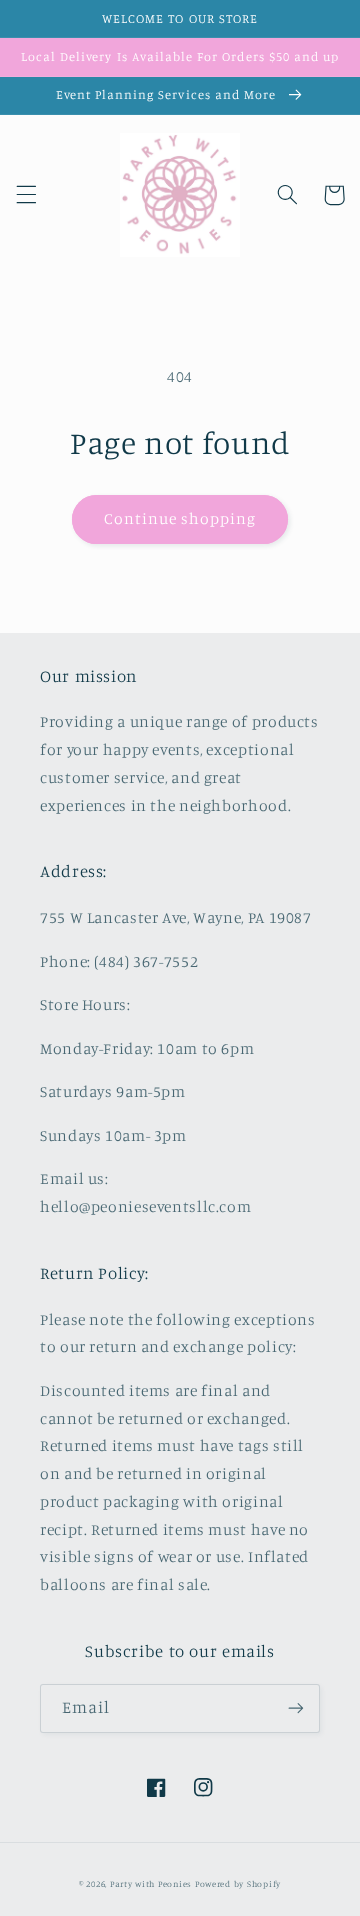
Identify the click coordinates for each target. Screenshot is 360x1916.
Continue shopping (180, 518)
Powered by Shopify (238, 1883)
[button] (26, 195)
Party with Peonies (152, 1883)
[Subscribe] (296, 1708)
